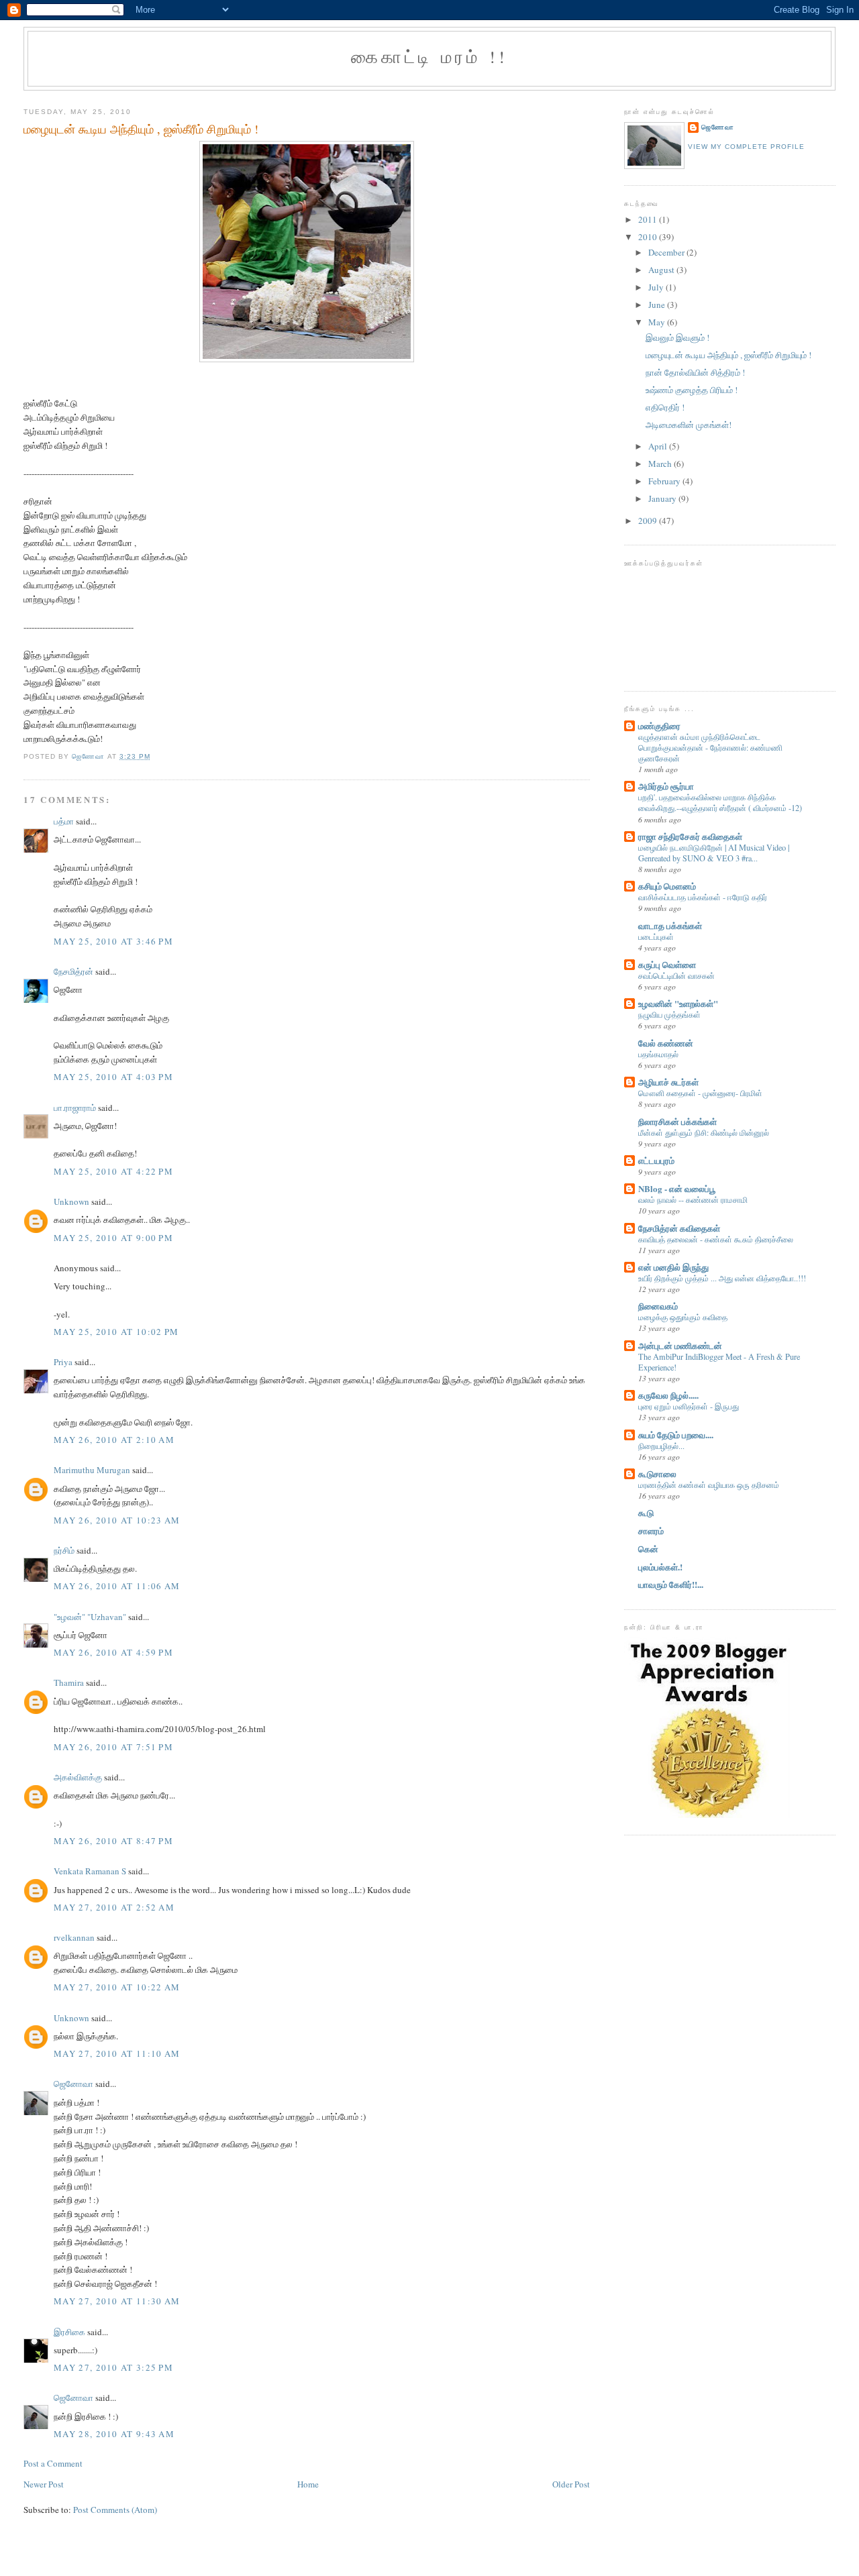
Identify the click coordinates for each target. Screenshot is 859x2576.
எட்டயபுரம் (656, 1160)
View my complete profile (746, 147)
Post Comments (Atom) (115, 2510)
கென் (648, 1549)
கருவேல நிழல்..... (668, 1395)
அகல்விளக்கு (78, 1777)
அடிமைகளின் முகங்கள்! (689, 425)
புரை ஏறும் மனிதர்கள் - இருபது (689, 1406)
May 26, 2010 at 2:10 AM (114, 1440)
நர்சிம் (64, 1550)
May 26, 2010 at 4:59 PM (113, 1652)
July (657, 287)
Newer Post (44, 2484)
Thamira (69, 1682)
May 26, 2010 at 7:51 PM (113, 1747)
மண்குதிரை (659, 726)
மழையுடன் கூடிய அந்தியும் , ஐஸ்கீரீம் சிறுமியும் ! (728, 355)
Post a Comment (53, 2463)
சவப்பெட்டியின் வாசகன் (676, 975)
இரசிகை (69, 2332)
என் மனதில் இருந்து (673, 1267)
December (667, 252)
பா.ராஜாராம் (75, 1108)
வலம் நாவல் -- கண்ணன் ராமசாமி (693, 1199)
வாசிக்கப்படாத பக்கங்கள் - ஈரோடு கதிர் (703, 897)
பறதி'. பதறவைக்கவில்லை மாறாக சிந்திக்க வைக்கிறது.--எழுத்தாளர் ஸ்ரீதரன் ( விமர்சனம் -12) (720, 802)
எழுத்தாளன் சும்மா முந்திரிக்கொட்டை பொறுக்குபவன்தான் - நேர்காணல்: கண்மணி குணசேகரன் (710, 747)
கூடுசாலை (657, 1473)
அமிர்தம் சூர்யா (666, 786)
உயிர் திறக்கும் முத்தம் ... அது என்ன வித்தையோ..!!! (722, 1278)
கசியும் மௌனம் (667, 886)
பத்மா (64, 821)
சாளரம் (651, 1531)
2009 (649, 521)
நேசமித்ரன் (73, 971)
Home (308, 2484)
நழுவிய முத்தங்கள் (669, 1014)
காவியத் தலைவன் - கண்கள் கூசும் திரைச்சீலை (716, 1239)
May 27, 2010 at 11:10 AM (117, 2053)
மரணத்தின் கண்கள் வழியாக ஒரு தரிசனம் (709, 1485)
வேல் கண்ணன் (666, 1043)
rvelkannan (74, 1937)
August (662, 270)
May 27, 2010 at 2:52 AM (114, 1907)
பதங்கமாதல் (658, 1054)
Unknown (71, 1201)
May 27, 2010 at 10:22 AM (117, 1987)
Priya (63, 1362)
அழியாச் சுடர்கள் (668, 1082)
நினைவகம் (658, 1306)
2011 (649, 219)
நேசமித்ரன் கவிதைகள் (679, 1228)
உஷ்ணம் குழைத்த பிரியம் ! (692, 390)
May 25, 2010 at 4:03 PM (113, 1077)
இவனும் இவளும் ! (677, 337)
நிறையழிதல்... (661, 1446)
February (665, 481)
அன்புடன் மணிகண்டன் (680, 1345)
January (663, 498)
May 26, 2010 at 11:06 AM (117, 1586)
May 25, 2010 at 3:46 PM (113, 941)
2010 (649, 237)
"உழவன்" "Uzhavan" (90, 1617)
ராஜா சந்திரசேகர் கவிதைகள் (690, 836)
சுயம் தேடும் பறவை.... (676, 1435)
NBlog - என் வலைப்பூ (677, 1188)
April (659, 446)
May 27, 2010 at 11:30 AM (117, 2301)
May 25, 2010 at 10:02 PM (116, 1332)
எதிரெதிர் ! (665, 407)
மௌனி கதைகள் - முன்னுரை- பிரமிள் (700, 1093)
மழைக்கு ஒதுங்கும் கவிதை (683, 1317)
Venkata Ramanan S (90, 1871)
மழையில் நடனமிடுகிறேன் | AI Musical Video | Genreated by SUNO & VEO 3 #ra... (714, 853)
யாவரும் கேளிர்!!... (671, 1584)
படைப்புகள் (656, 936)
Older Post (571, 2484)
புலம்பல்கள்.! (660, 1567)
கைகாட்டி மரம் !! (429, 56)
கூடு (646, 1512)
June (658, 305)
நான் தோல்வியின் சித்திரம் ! (695, 372)
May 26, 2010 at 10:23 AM (117, 1520)
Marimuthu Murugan (92, 1470)
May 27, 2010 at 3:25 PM (113, 2367)
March (661, 464)
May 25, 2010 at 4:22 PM (113, 1171)
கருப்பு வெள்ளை (667, 964)
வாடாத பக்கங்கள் (670, 925)
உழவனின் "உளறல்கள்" (678, 1003)
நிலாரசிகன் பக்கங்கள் (677, 1121)
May (658, 322)
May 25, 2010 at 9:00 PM (113, 1238)
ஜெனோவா (73, 2084)
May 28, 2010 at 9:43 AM (114, 2434)
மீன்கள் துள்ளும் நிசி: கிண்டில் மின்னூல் (704, 1132)
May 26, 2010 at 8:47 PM (113, 1841)
